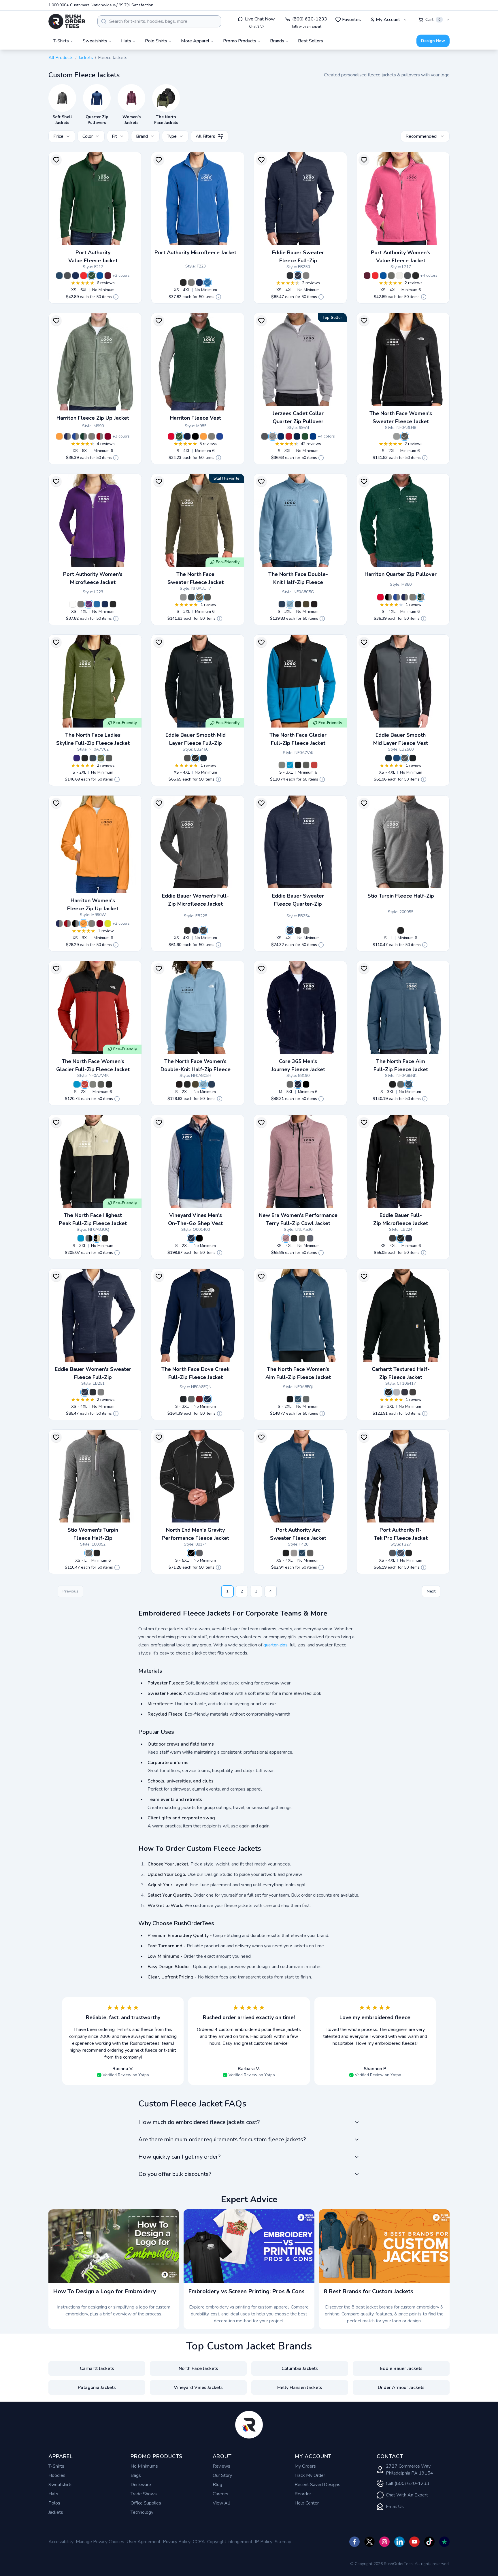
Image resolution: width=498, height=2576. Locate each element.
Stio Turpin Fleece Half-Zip (401, 896)
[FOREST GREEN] (305, 436)
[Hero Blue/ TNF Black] (290, 765)
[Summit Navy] (282, 604)
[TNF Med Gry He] (397, 436)
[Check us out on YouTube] (414, 2542)
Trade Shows (144, 2494)
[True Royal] (100, 276)
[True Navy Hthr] (310, 1238)
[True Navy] (76, 276)
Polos (54, 2503)
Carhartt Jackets (97, 2368)
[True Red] (84, 276)
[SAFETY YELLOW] (108, 924)
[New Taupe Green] (306, 604)
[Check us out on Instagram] (384, 2542)
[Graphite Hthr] (302, 1238)
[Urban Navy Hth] (191, 597)
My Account (388, 20)
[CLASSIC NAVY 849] (298, 1084)
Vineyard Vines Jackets (198, 2387)
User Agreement (144, 2542)
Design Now (433, 41)
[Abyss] (401, 930)
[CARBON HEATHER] (199, 1553)
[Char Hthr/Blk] (393, 1553)
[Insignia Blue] (59, 276)
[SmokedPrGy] (401, 1084)
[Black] (183, 282)
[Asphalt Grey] (314, 604)
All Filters (205, 136)
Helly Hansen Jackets (300, 2387)
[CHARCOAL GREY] (265, 436)
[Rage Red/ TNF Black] (314, 765)
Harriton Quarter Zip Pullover (401, 574)
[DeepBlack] (286, 1553)
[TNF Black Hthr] (405, 436)
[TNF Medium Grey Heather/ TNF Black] (89, 1238)
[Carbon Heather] (413, 1392)
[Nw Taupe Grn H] (199, 597)
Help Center (307, 2503)
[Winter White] (399, 276)
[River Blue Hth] (298, 276)
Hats (53, 2494)
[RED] (100, 436)
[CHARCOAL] (92, 436)
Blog (217, 2485)
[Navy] (195, 930)
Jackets (86, 58)
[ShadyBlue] (409, 1084)
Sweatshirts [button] (95, 41)
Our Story (222, 2475)
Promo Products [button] (240, 41)
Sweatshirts (61, 2485)
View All (221, 2503)
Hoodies (57, 2475)
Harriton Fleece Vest (196, 418)
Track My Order (310, 2475)
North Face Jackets (198, 2368)
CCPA (199, 2542)
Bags (136, 2475)
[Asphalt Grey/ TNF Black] (306, 765)
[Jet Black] (199, 1238)
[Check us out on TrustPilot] (444, 2542)
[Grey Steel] (203, 930)
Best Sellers (311, 41)
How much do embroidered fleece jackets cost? (199, 2122)
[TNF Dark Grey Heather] (109, 758)
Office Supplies (146, 2503)
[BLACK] (195, 436)
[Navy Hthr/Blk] (401, 1553)
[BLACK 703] (306, 1084)
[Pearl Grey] (191, 282)
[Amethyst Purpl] (89, 604)
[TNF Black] (298, 604)
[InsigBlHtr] (302, 1553)
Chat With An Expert (407, 2495)
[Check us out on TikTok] (429, 2542)
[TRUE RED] (289, 436)
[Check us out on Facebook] (354, 2542)
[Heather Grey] (397, 1392)
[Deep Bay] (191, 1238)
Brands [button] (277, 41)
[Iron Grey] (67, 276)
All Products (61, 58)
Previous (70, 1591)
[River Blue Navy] (203, 758)
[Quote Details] (116, 297)
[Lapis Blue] (77, 758)
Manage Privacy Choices (100, 2542)
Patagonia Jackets (97, 2387)
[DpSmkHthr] (294, 1553)
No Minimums (144, 2466)
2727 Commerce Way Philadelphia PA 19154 (410, 2470)
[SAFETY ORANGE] (59, 436)
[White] (73, 604)
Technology (142, 2512)
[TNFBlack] (393, 1084)
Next (431, 1591)
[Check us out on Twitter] (369, 2542)
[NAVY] (67, 436)
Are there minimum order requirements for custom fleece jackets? (222, 2139)
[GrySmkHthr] (310, 1553)
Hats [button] (126, 41)
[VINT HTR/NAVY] (281, 436)
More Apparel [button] (195, 41)
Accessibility (61, 2542)
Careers (220, 2494)
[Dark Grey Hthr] (306, 276)
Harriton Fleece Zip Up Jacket (93, 418)
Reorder (303, 2494)
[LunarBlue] (207, 1399)
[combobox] (159, 21)
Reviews (221, 2466)
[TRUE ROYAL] (76, 436)
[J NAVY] (297, 436)
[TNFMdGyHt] (191, 1399)
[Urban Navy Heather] (93, 758)
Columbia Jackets (300, 2368)
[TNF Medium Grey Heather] (282, 765)
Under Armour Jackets (401, 2387)
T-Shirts (56, 2466)
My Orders (305, 2466)
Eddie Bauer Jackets (401, 2368)
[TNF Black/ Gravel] (97, 1238)
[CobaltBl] (397, 758)
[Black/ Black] (409, 1553)
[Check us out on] (399, 2542)
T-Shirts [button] (61, 41)
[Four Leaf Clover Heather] (101, 758)
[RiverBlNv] (388, 758)
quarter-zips (276, 1645)
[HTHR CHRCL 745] (290, 1084)
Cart (433, 20)
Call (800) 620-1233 (408, 2483)
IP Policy (264, 2542)
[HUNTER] (84, 436)
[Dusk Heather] (89, 1553)
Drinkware (141, 2485)
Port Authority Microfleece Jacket (195, 252)
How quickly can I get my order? (179, 2157)
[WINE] (108, 436)
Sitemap (283, 2542)
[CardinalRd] (199, 1399)
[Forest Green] (92, 276)
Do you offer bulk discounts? (175, 2174)
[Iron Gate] (187, 758)
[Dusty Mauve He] (286, 1238)
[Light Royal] (207, 282)
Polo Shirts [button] (156, 41)
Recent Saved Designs (317, 2485)
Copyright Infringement (230, 2542)
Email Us (395, 2507)
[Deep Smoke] (391, 276)
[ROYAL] (313, 436)
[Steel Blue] (290, 604)
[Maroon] (108, 276)
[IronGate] (405, 758)
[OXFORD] (273, 436)
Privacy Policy (177, 2542)
